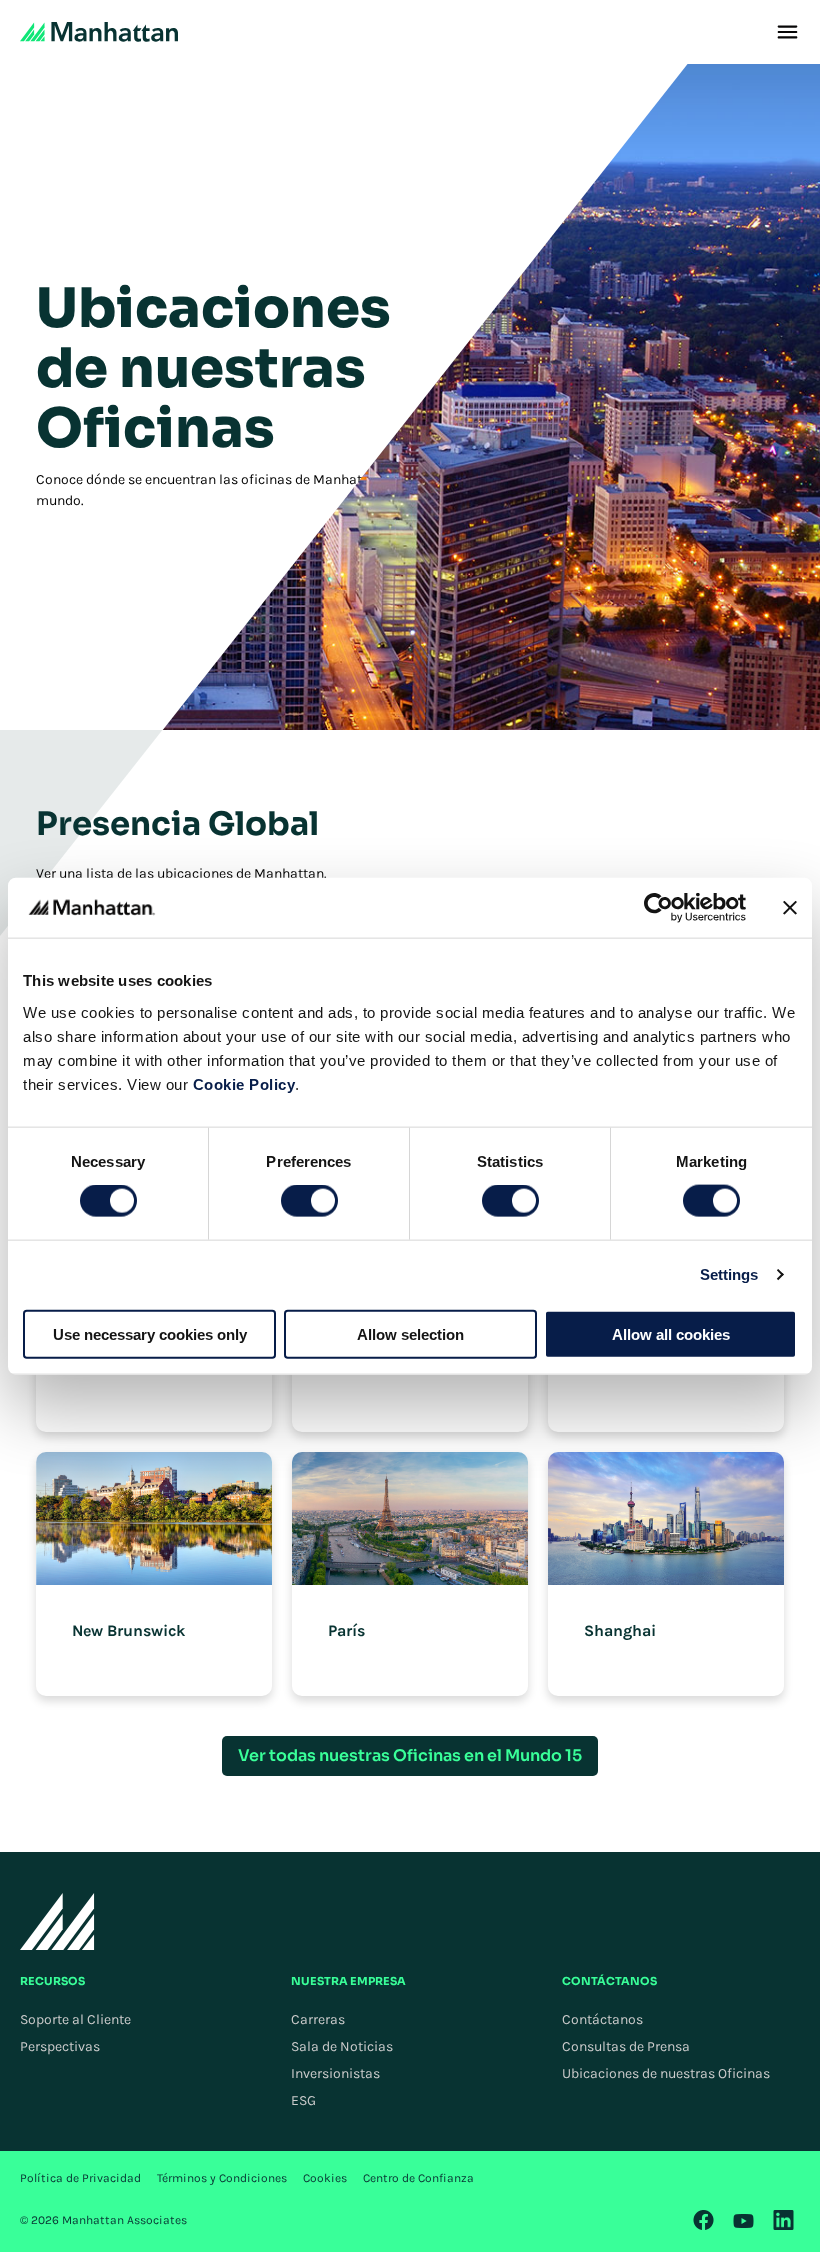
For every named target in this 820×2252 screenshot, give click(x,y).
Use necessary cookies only (150, 1333)
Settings (729, 1274)
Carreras (318, 2019)
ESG (303, 2100)
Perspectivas (60, 2046)
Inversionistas (335, 2073)
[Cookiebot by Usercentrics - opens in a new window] (658, 908)
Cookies (325, 2178)
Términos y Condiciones (222, 2178)
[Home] (99, 32)
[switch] (309, 1201)
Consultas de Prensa (626, 2046)
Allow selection (410, 1333)
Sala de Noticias (342, 2046)
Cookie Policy (244, 1083)
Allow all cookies (671, 1333)
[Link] (704, 2220)
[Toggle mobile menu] (787, 32)
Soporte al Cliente (75, 2019)
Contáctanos (602, 2019)
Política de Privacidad (80, 2178)
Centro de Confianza (418, 2178)
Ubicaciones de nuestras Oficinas (666, 2073)
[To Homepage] (57, 1921)
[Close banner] (790, 908)
